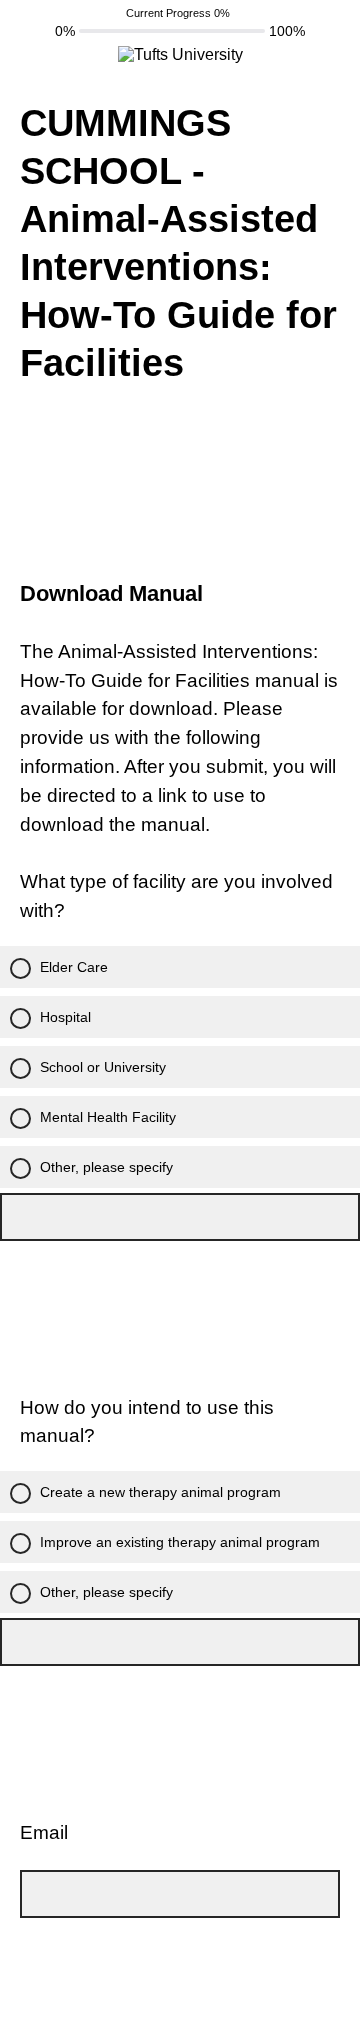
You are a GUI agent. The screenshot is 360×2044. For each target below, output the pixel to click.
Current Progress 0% (178, 13)
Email (44, 1832)
